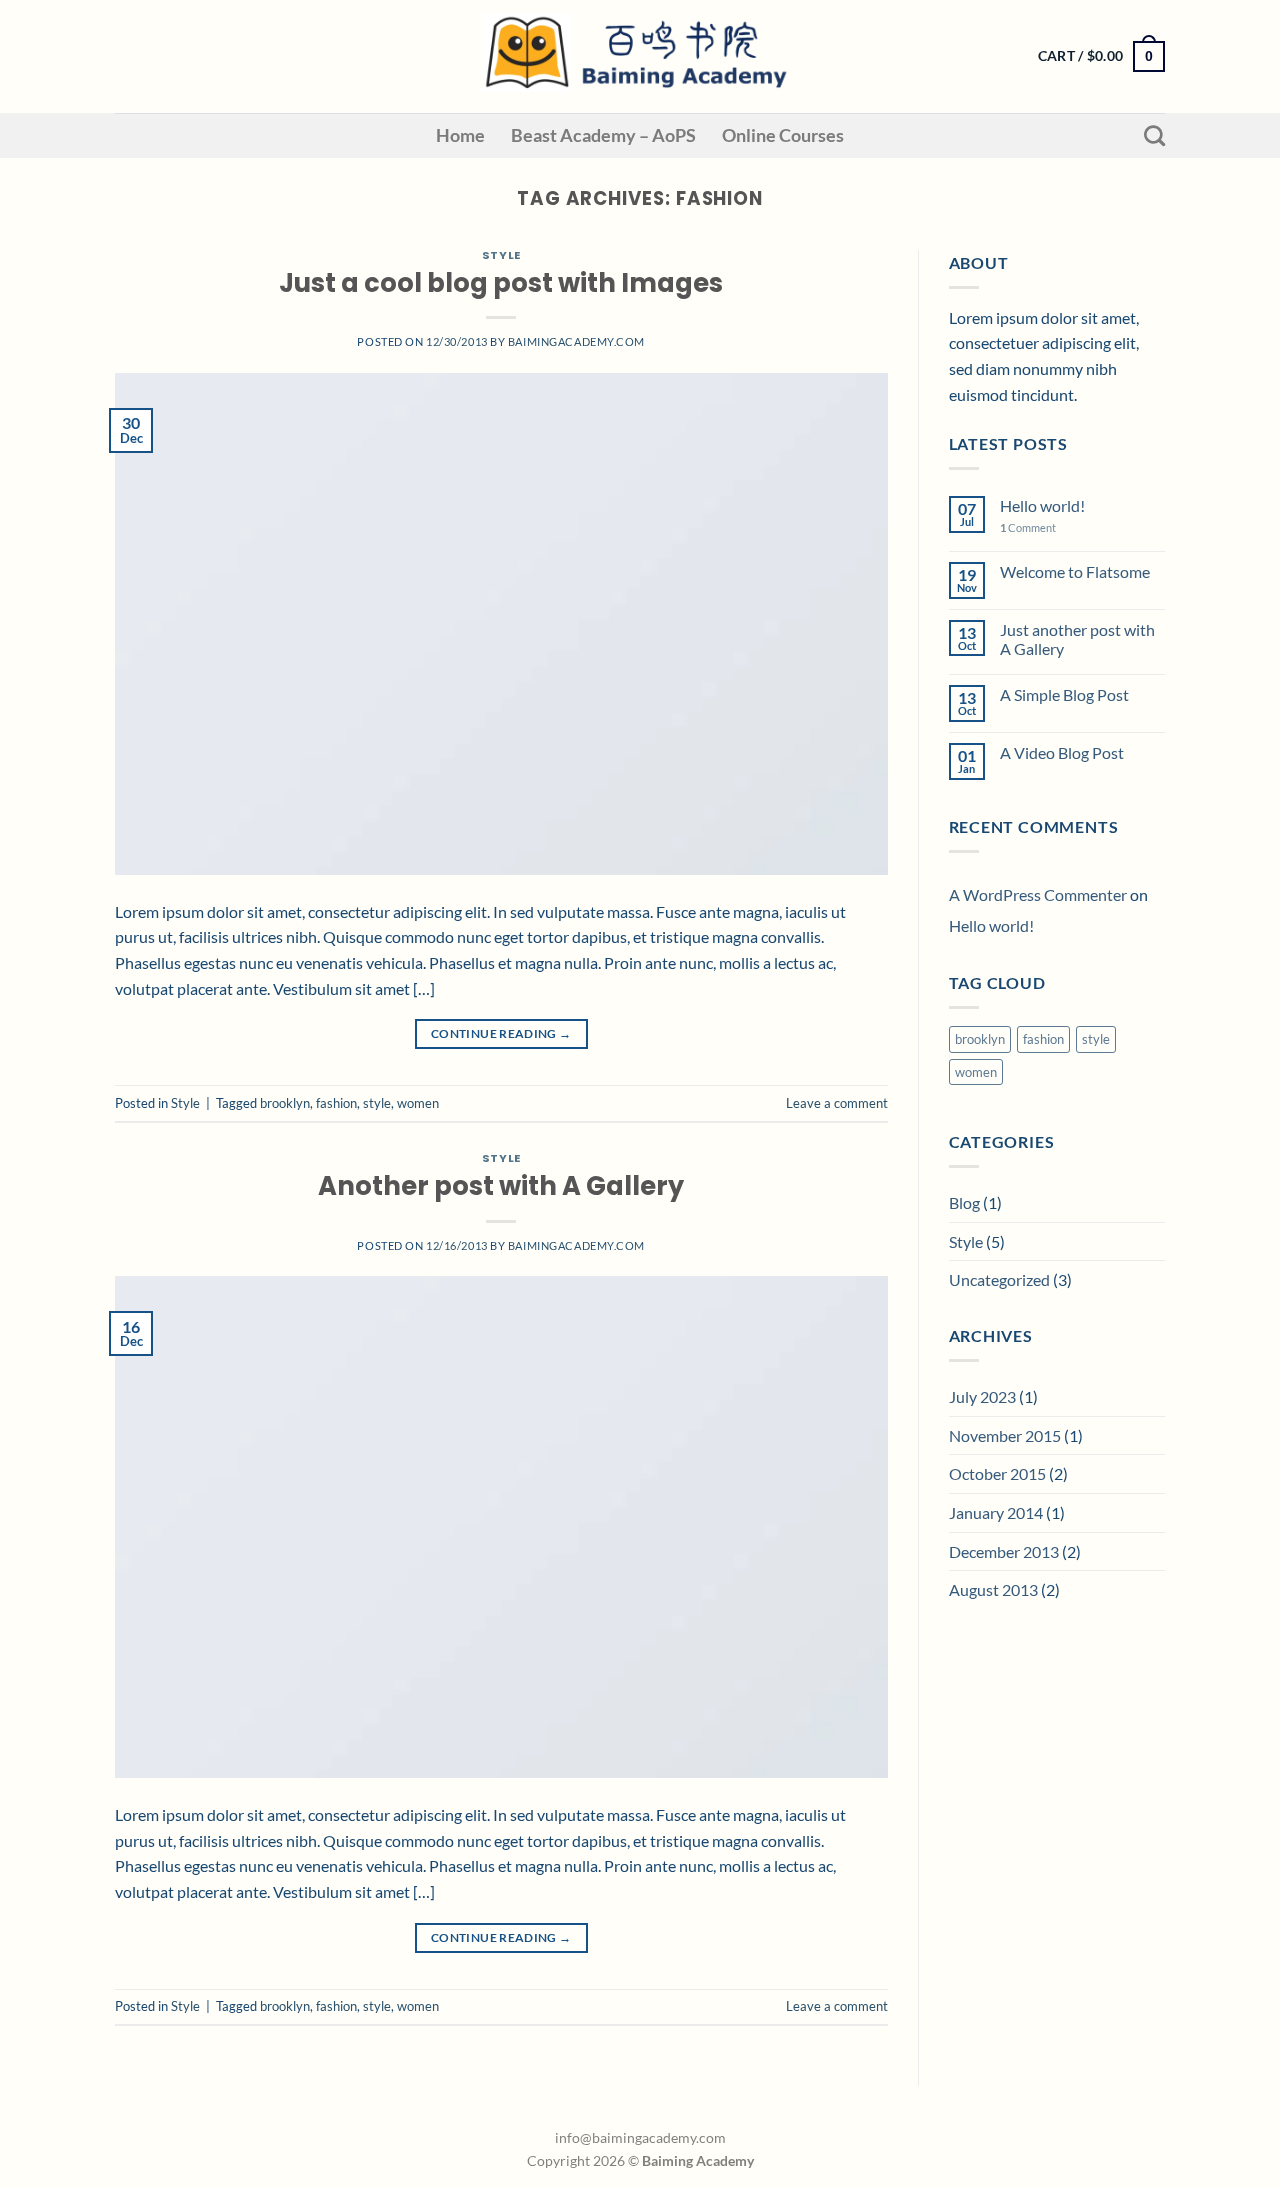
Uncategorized (999, 1279)
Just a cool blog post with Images (501, 283)
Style (501, 255)
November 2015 (1005, 1435)
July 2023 (982, 1396)
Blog (964, 1202)
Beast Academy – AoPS (603, 135)
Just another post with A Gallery (1077, 639)
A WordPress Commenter (1038, 894)
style (377, 1103)
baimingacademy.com (576, 341)
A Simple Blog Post (1064, 694)
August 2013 (993, 1589)
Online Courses (783, 135)
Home (460, 135)
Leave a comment (837, 1103)
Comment (1028, 527)
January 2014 (996, 1512)
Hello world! (1042, 505)
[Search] (1154, 135)
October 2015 (997, 1473)
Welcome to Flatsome (1075, 571)
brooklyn (285, 1103)
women (418, 1103)
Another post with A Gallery (501, 1186)
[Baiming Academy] (640, 56)
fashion (336, 1103)
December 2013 (1004, 1551)
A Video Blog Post (1062, 752)
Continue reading (501, 1033)
